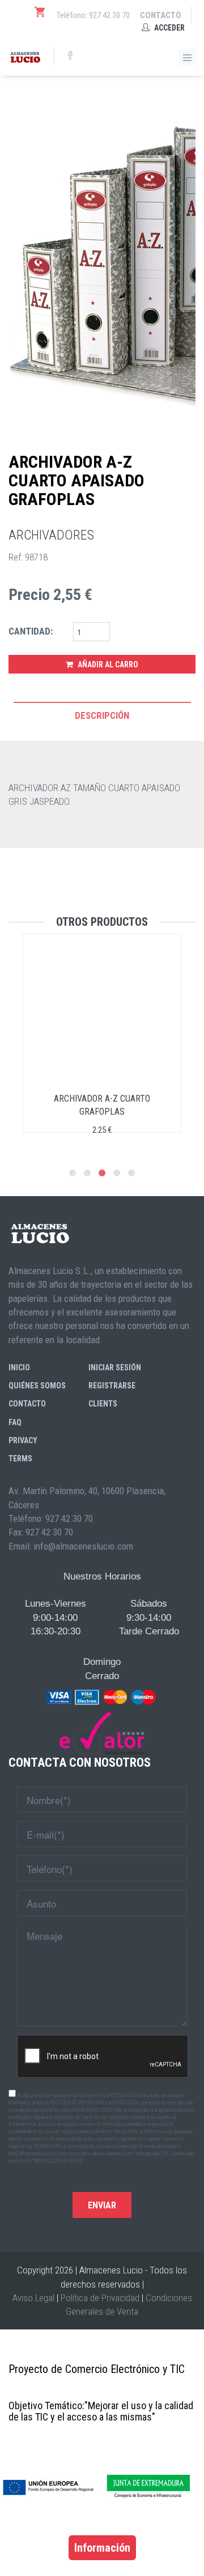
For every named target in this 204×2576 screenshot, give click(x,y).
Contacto (161, 15)
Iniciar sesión (115, 1367)
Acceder (169, 28)
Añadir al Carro (107, 665)
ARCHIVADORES (51, 535)
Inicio (19, 1367)
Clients (103, 1404)
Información (102, 2548)
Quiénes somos (37, 1386)
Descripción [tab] (102, 715)
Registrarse (112, 1386)
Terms (20, 1459)
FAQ (15, 1422)
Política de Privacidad (100, 2298)
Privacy (23, 1440)
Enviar (102, 2205)
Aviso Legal (33, 2298)
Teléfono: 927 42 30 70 (93, 15)
